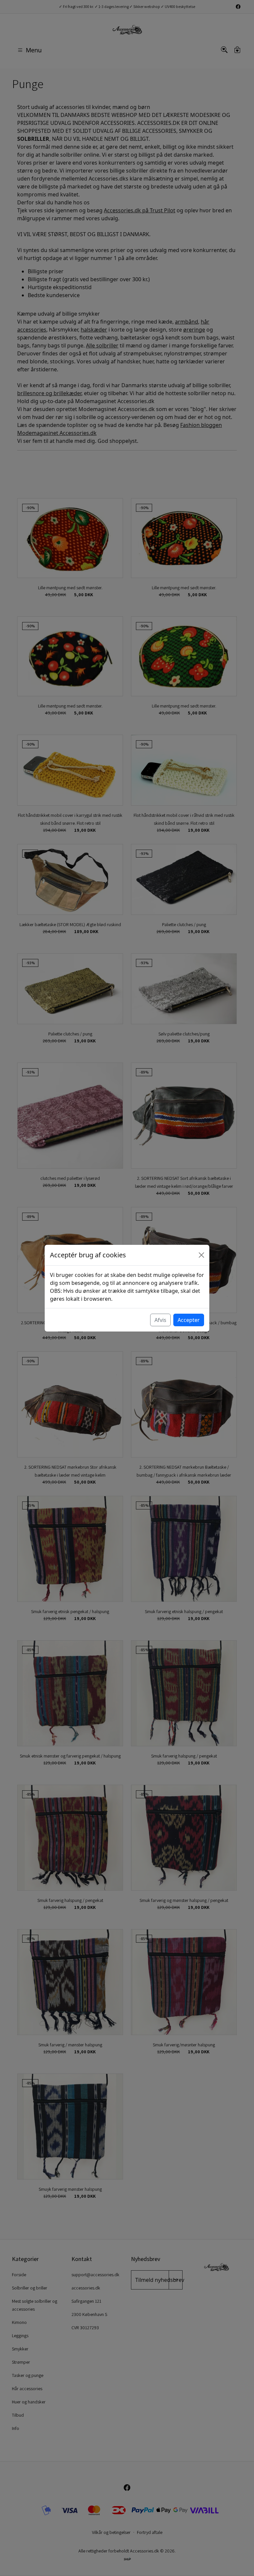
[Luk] (201, 1255)
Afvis (160, 1320)
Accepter (189, 1320)
